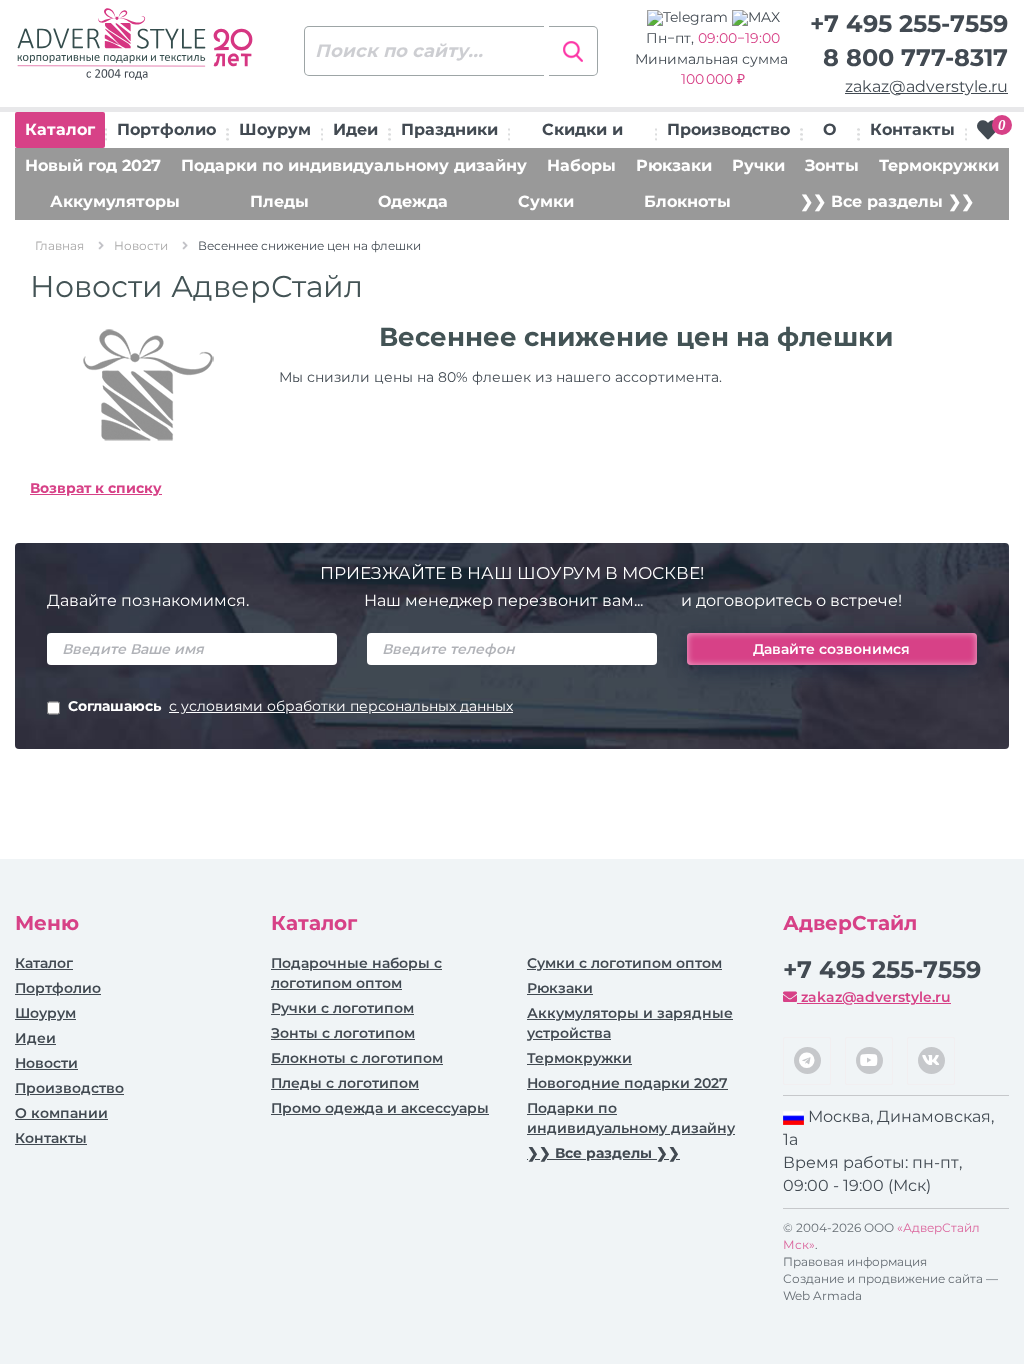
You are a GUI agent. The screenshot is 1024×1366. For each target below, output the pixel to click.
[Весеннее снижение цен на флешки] (139, 388)
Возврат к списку (96, 488)
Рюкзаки (674, 165)
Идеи (355, 129)
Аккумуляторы (115, 201)
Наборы (581, 165)
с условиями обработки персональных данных (341, 706)
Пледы (279, 201)
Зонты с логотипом (343, 1033)
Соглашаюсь (290, 706)
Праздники (449, 129)
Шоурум (275, 129)
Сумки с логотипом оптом (624, 963)
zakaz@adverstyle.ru (926, 86)
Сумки (546, 201)
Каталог (60, 129)
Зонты (832, 165)
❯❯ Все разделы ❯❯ (887, 201)
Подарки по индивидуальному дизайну (354, 165)
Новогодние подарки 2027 (627, 1083)
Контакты (912, 129)
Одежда (413, 201)
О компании (61, 1113)
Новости (46, 1063)
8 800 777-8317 (915, 57)
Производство (728, 129)
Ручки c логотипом (342, 1008)
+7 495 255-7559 (909, 23)
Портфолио (166, 129)
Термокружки (939, 165)
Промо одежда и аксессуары (380, 1108)
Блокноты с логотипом (357, 1058)
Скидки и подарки (582, 134)
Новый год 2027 (93, 165)
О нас (830, 134)
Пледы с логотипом (345, 1083)
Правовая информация (855, 1261)
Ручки (758, 165)
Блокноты (687, 201)
